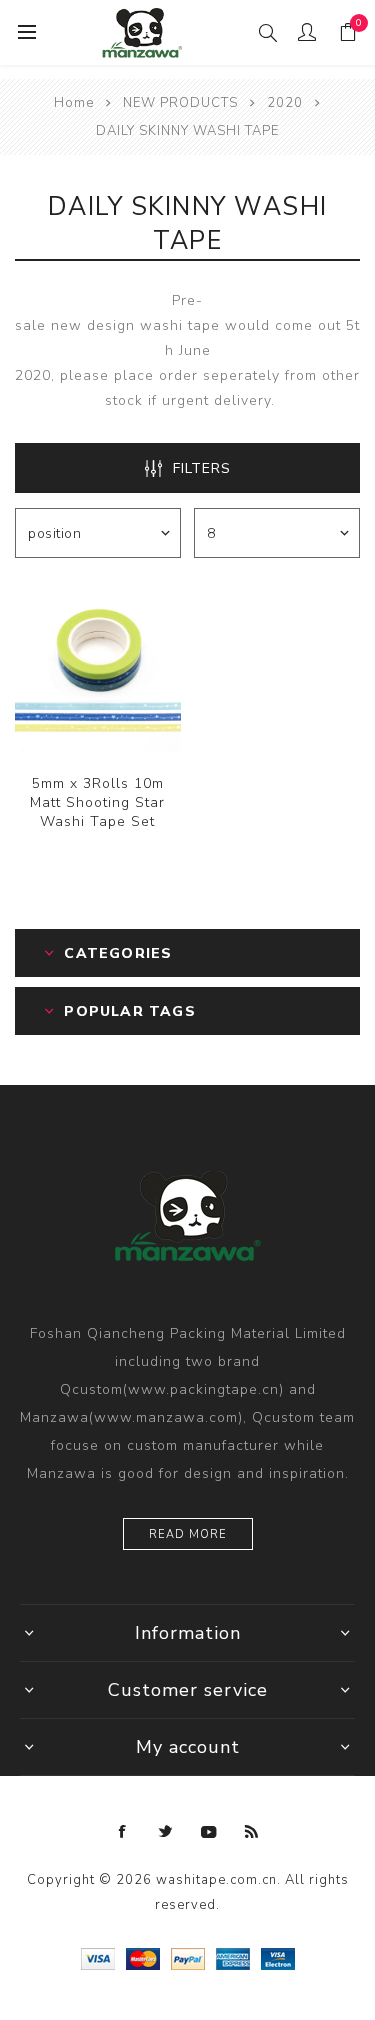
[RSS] (252, 1832)
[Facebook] (123, 1832)
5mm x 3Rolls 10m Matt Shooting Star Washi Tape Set (97, 802)
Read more (188, 1534)
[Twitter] (166, 1832)
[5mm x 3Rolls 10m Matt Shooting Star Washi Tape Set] (98, 671)
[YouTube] (209, 1832)
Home (74, 103)
